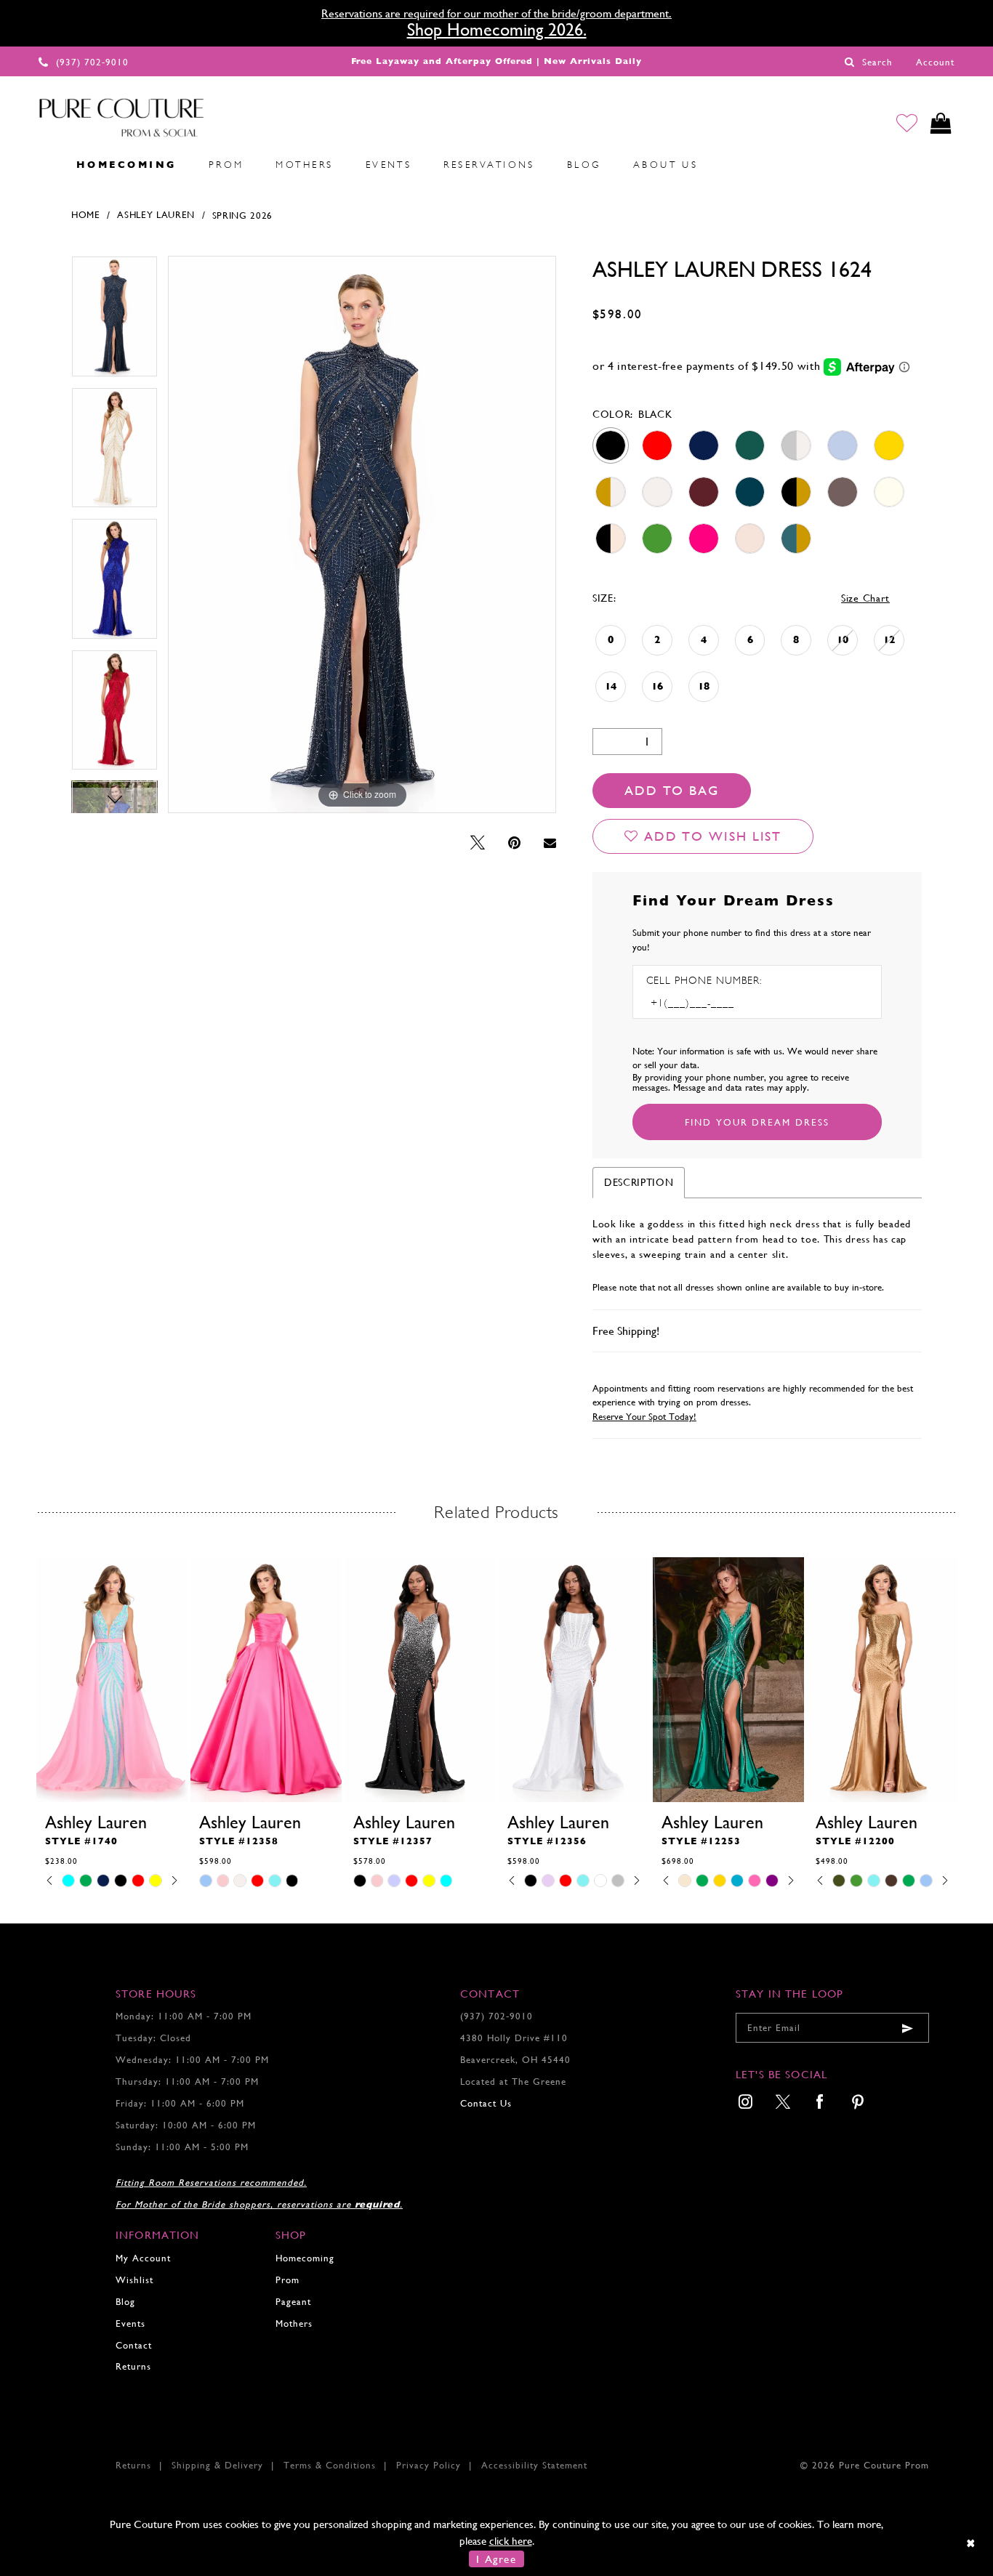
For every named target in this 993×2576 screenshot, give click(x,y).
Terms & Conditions (330, 2465)
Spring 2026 (243, 215)
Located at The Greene (513, 2082)
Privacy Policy (429, 2465)
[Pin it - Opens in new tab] (514, 843)
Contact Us (486, 2103)
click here (511, 2541)
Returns (133, 2366)
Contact (134, 2345)
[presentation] (112, 1680)
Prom (288, 2280)
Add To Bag (672, 790)
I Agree (496, 2559)
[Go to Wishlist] (907, 123)
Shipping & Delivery (217, 2465)
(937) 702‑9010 (496, 2016)
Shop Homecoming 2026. (497, 30)
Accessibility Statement (534, 2465)
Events (130, 2323)
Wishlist (134, 2280)
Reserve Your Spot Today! (644, 1417)
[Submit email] (907, 2028)
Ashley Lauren (156, 215)
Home (86, 215)
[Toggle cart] (941, 123)
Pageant (293, 2302)
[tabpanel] (114, 322)
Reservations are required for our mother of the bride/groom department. (496, 13)
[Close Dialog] (972, 2543)
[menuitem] (44, 164)
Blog (125, 2302)
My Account (143, 2258)
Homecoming (305, 2258)
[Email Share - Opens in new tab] (550, 843)
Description (639, 1182)
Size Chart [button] (865, 598)
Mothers (294, 2323)
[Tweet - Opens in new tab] (478, 843)
